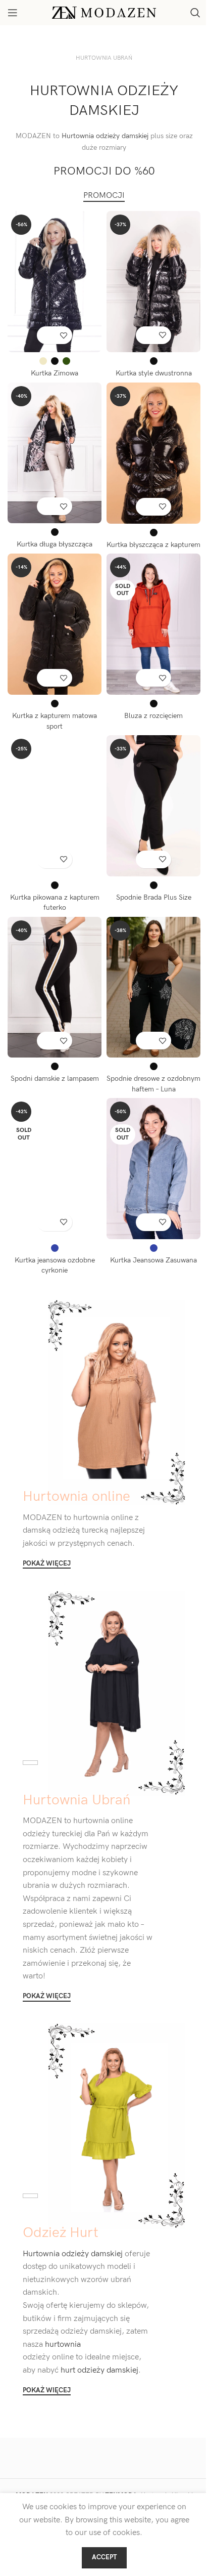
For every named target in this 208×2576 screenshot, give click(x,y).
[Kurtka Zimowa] (55, 282)
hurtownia (62, 2345)
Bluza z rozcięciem (153, 716)
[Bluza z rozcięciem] (153, 624)
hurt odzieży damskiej (98, 2370)
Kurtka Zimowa (55, 373)
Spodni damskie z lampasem (55, 1079)
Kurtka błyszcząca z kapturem (153, 545)
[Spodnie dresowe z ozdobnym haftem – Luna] (153, 987)
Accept (104, 2557)
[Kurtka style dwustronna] (153, 282)
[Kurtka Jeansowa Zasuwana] (153, 1169)
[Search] (195, 13)
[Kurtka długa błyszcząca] (55, 453)
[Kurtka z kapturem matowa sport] (55, 624)
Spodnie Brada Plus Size (154, 897)
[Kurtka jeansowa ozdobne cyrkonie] (55, 1169)
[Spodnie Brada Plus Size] (153, 806)
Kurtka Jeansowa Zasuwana (153, 1260)
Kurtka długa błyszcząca (55, 544)
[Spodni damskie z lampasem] (55, 987)
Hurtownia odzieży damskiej (105, 136)
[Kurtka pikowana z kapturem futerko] (55, 806)
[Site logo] (104, 12)
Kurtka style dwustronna (154, 373)
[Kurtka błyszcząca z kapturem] (153, 453)
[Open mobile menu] (13, 13)
